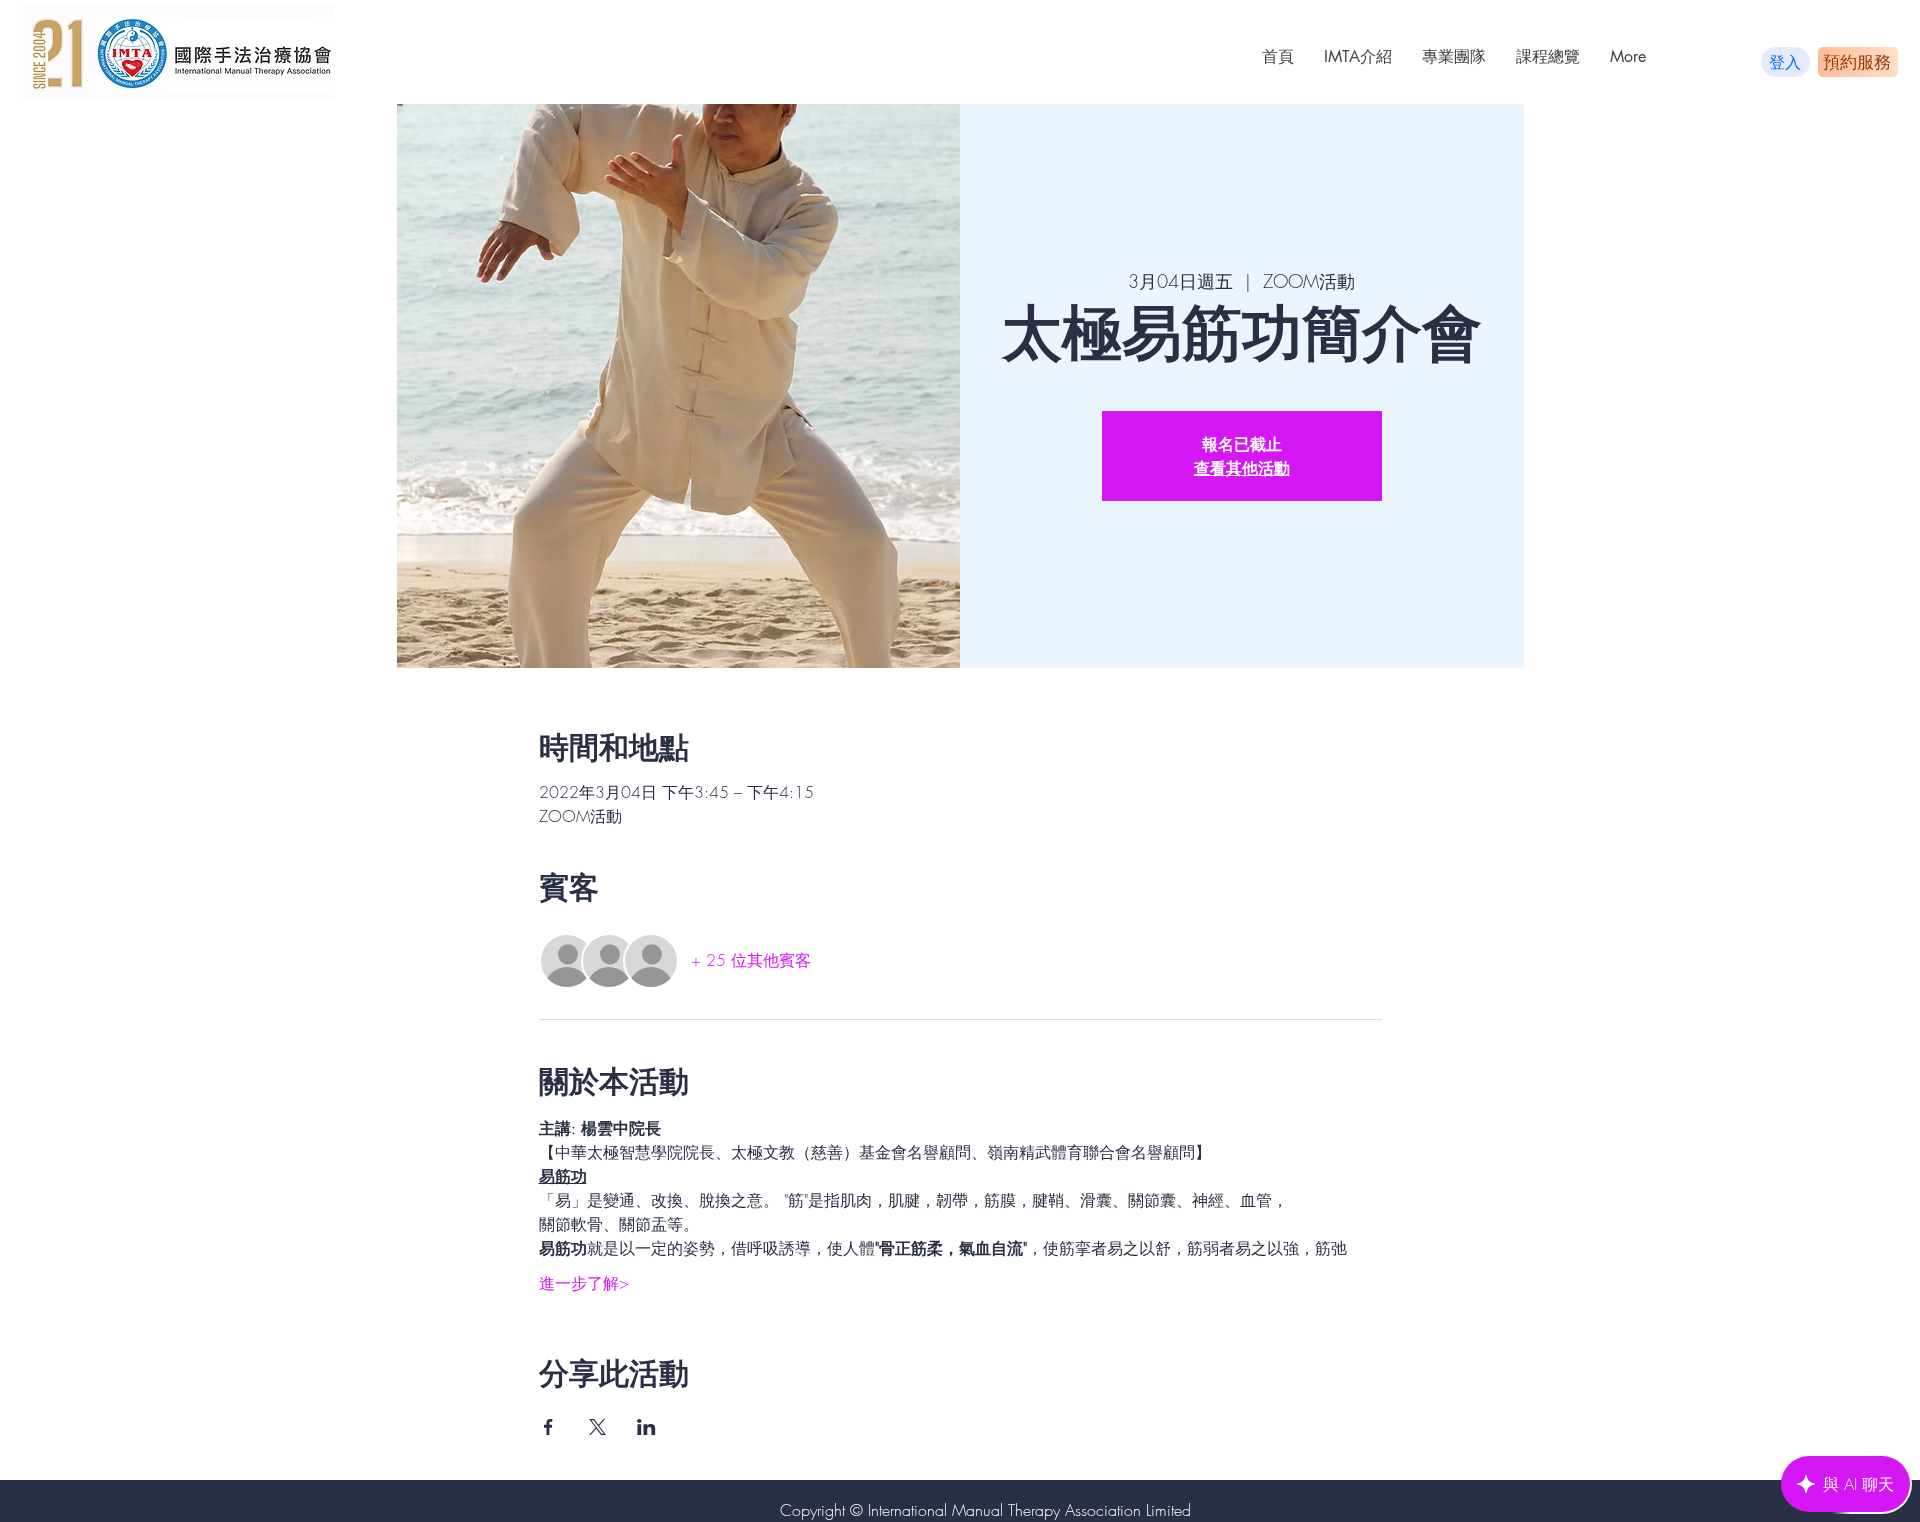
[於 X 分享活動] (597, 1427)
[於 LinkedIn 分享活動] (646, 1427)
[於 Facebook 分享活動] (548, 1427)
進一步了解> (584, 1283)
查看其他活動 (1242, 468)
